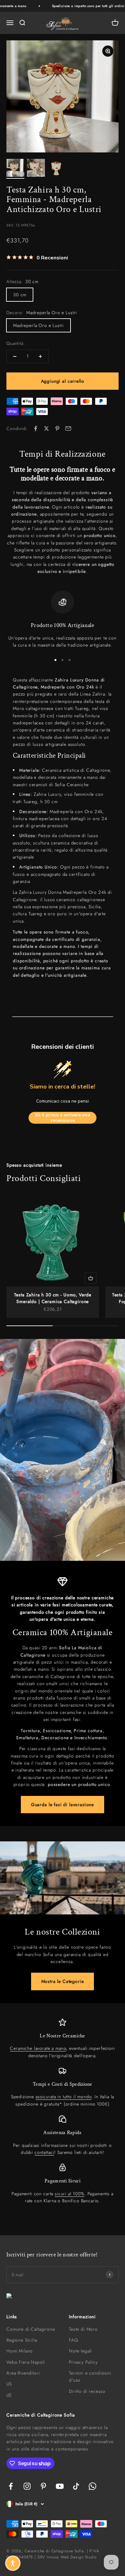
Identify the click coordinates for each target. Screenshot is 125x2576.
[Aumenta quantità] (40, 356)
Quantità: (16, 343)
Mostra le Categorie (63, 1981)
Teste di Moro (83, 2329)
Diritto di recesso (87, 2391)
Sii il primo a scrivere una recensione (63, 1118)
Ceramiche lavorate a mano (38, 2048)
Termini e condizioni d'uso (90, 2376)
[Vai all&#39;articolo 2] (36, 169)
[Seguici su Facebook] (11, 2486)
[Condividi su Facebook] (36, 428)
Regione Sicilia (22, 2340)
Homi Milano (20, 2351)
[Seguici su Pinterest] (43, 2486)
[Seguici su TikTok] (76, 2486)
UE (9, 2395)
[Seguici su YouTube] (60, 2486)
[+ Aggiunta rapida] (91, 1278)
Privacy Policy (83, 2362)
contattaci (44, 2152)
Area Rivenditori (23, 2373)
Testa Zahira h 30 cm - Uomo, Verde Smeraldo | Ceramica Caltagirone (53, 1298)
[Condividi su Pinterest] (57, 428)
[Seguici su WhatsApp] (92, 2486)
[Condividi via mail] (68, 428)
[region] (63, 620)
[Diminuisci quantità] (15, 356)
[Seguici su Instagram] (27, 2486)
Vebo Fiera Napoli (26, 2362)
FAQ (74, 2340)
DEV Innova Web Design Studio (67, 2557)
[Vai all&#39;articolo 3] (56, 169)
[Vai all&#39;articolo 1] (15, 169)
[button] (13, 2563)
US (9, 2384)
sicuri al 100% (70, 2194)
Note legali (80, 2351)
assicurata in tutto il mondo (64, 2097)
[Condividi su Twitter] (46, 428)
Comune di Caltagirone (31, 2329)
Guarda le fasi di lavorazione (63, 1805)
